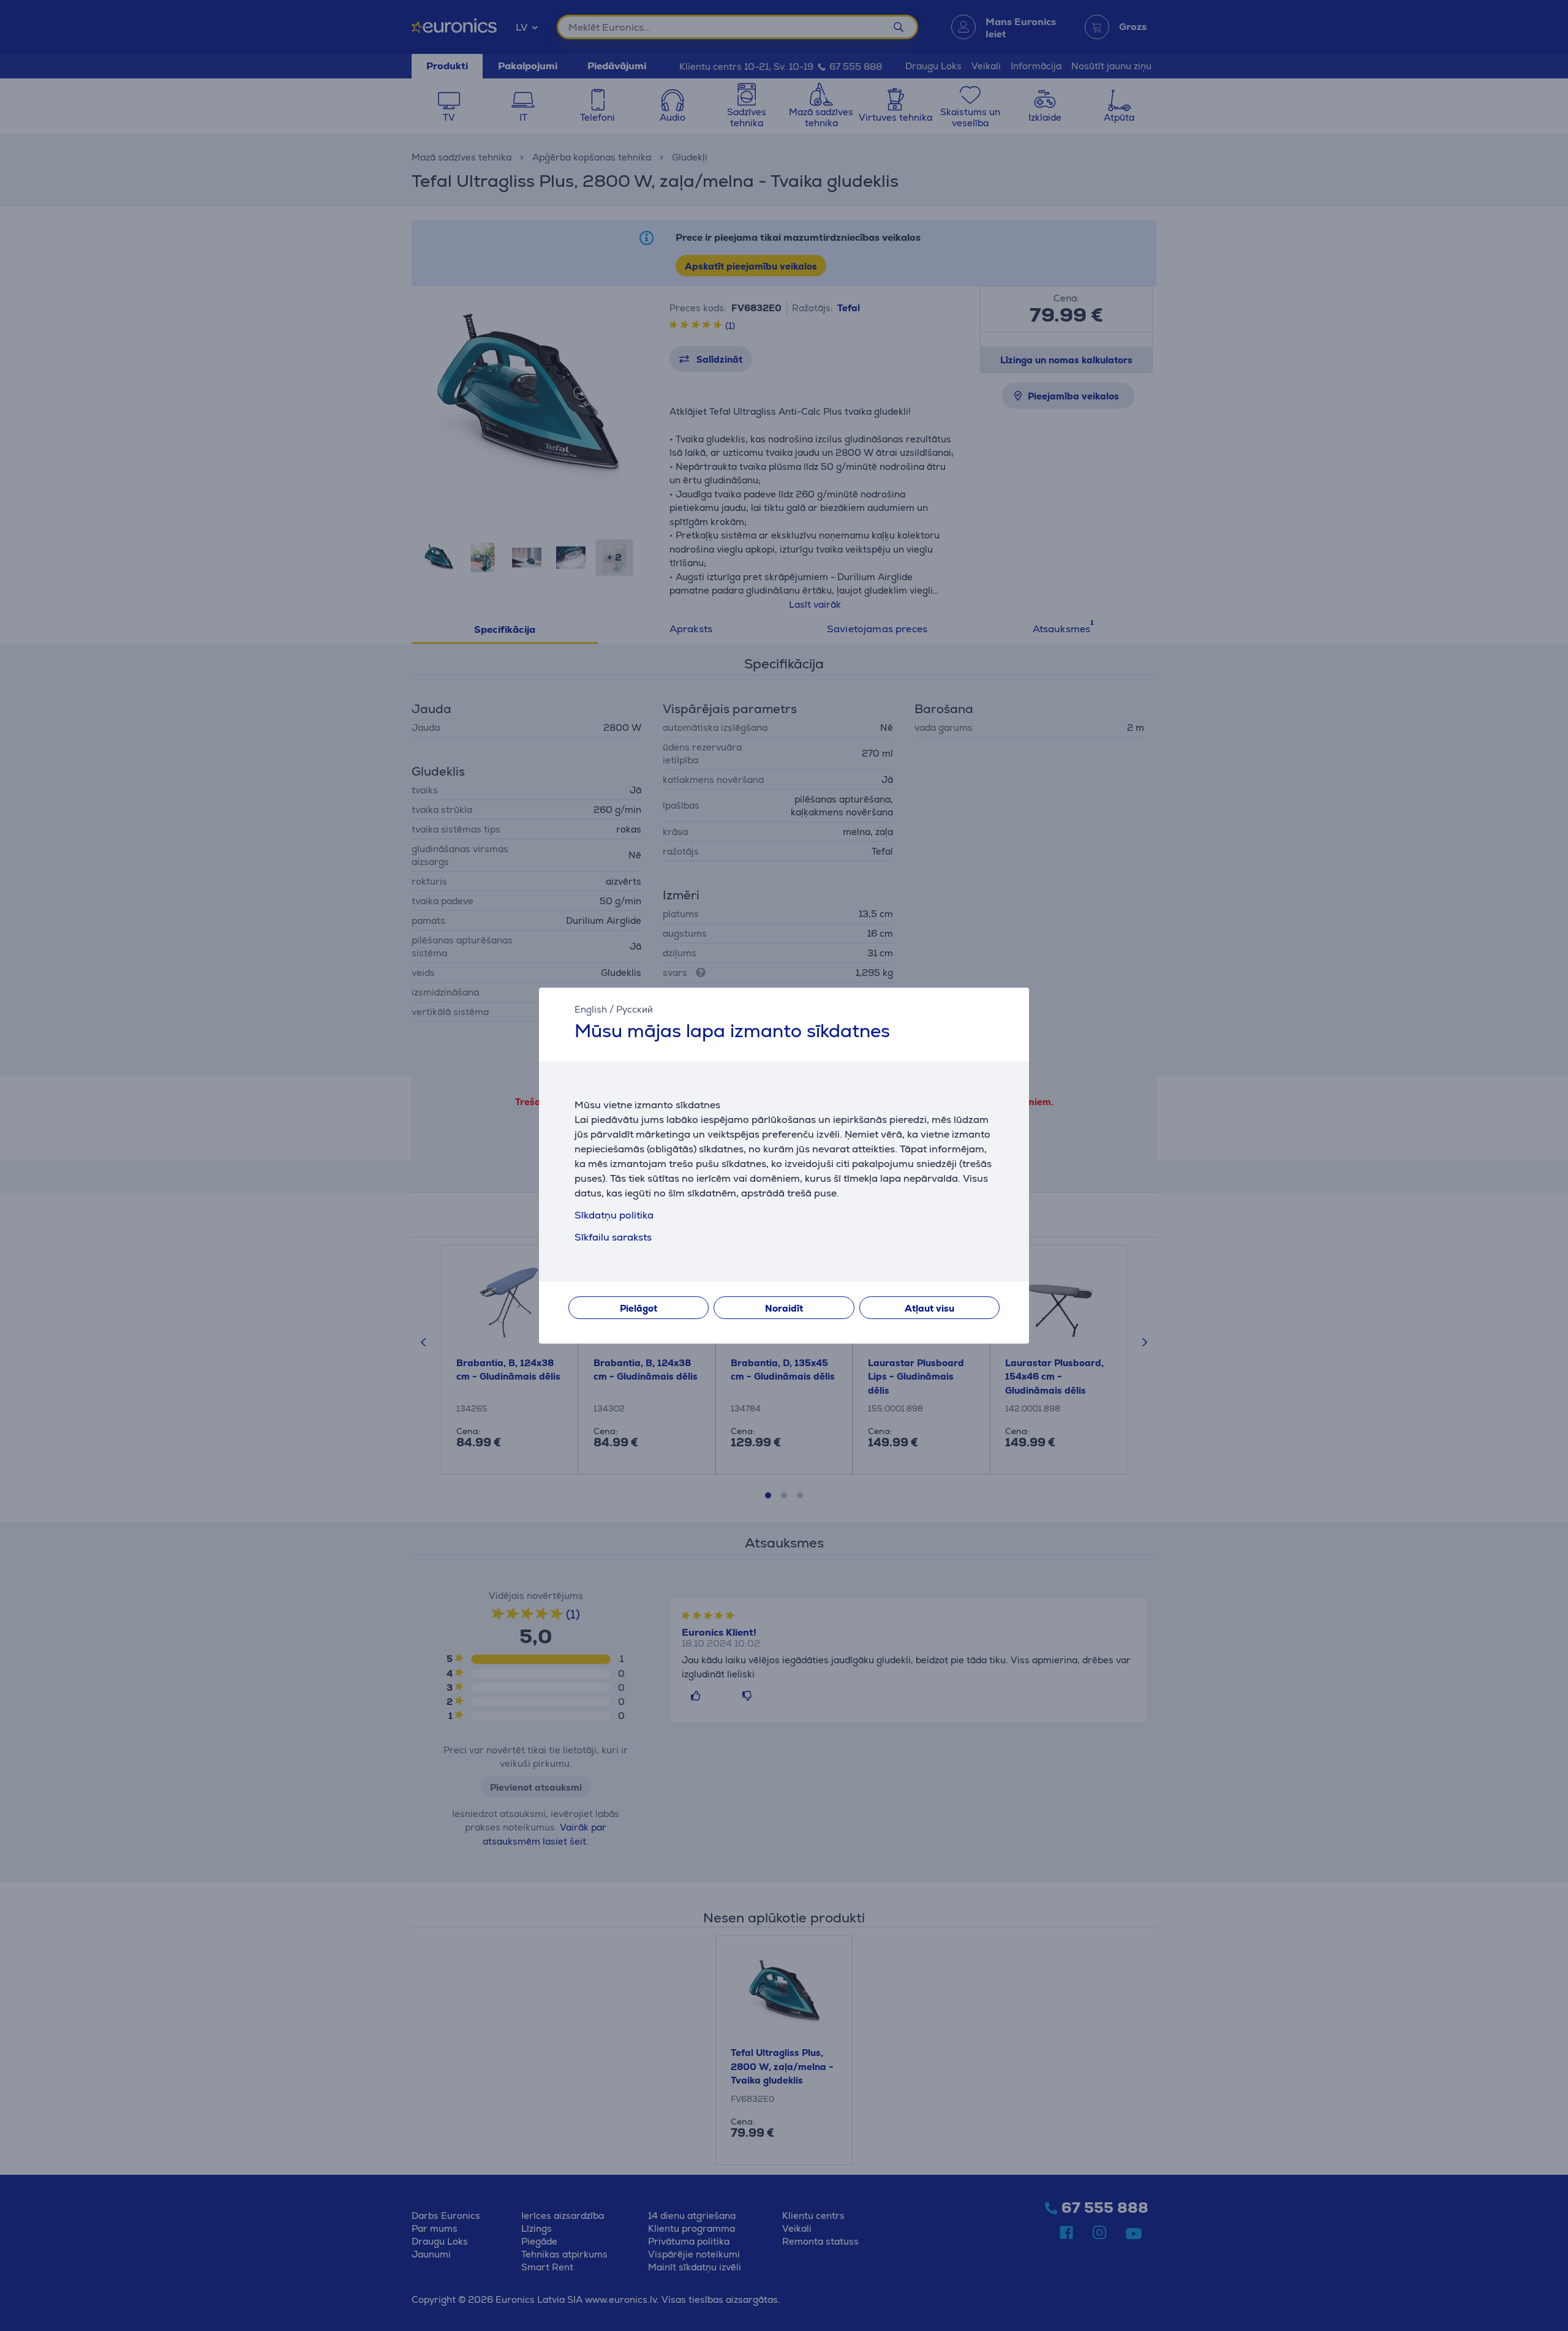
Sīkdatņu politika (614, 1215)
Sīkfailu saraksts (613, 1237)
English (591, 1009)
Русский (635, 1009)
